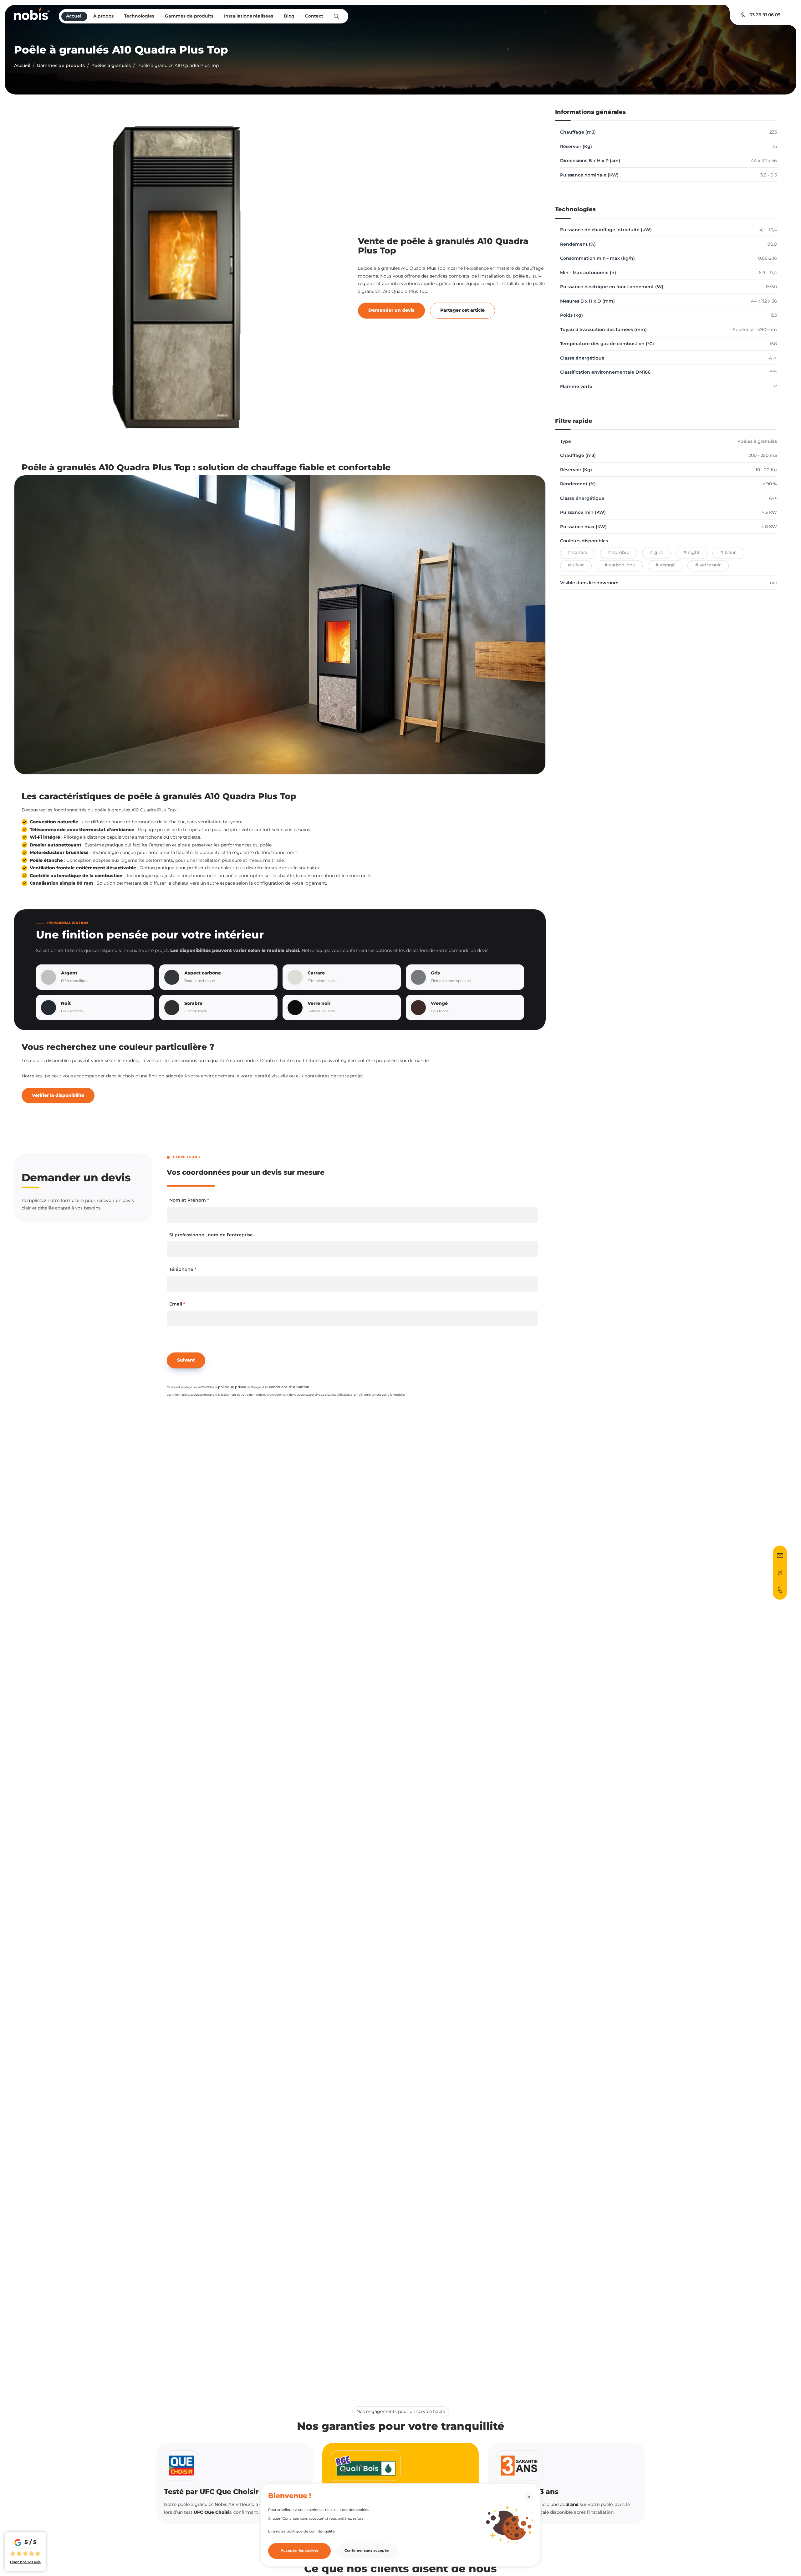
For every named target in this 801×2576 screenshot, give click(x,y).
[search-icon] (336, 16)
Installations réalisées (249, 16)
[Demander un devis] (780, 1556)
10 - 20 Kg (766, 470)
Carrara (580, 553)
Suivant (186, 1360)
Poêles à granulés (111, 66)
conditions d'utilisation (289, 1387)
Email (177, 1304)
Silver (578, 565)
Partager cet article (462, 310)
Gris (658, 553)
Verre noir (710, 565)
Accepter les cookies (300, 2551)
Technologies (139, 16)
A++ (773, 498)
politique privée (232, 1387)
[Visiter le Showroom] (780, 1573)
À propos (103, 16)
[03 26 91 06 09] (780, 1590)
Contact (314, 16)
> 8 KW (769, 527)
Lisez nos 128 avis (25, 2562)
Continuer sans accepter (367, 2551)
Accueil (74, 16)
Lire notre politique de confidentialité (301, 2531)
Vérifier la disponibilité (58, 1096)
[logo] (32, 14)
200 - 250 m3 (763, 456)
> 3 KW (769, 513)
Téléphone (183, 1270)
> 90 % (770, 484)
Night (694, 553)
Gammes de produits (189, 16)
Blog (289, 16)
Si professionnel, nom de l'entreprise (211, 1235)
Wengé (667, 565)
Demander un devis (391, 310)
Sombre (621, 553)
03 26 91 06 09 (765, 15)
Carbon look (622, 565)
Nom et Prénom (189, 1200)
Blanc (731, 553)
